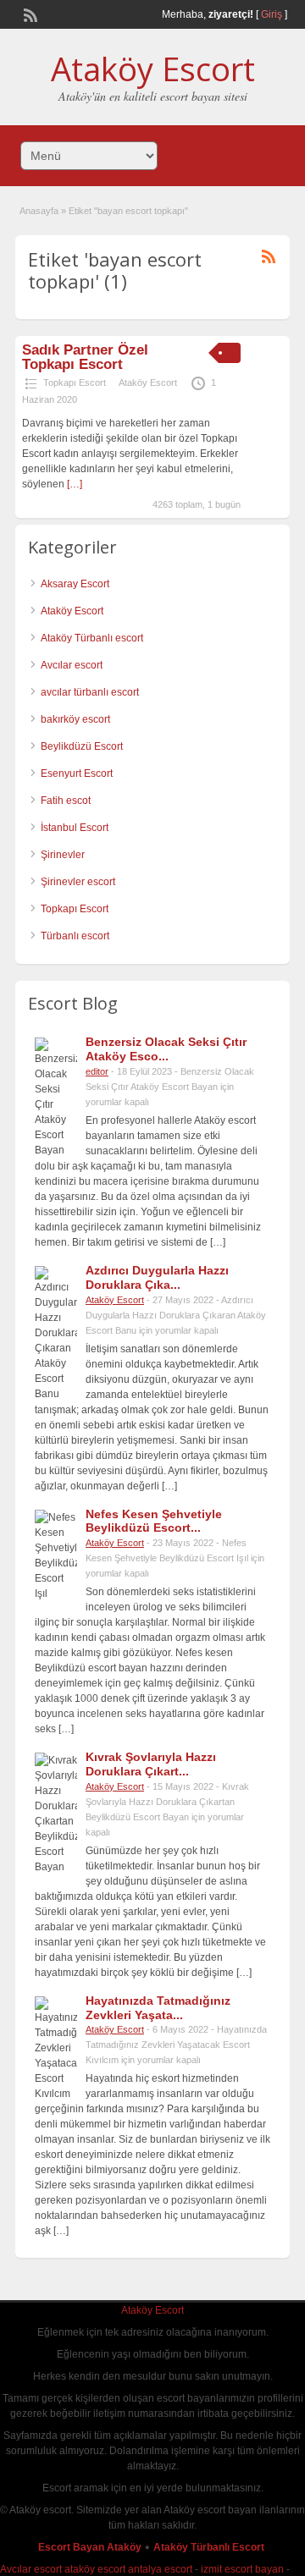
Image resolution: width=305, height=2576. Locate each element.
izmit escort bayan (242, 2569)
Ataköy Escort (153, 69)
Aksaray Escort (75, 584)
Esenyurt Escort (77, 773)
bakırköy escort (75, 719)
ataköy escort (95, 2569)
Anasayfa (39, 211)
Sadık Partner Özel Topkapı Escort (85, 357)
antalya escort (160, 2569)
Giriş (272, 14)
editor (97, 1071)
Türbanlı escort (75, 936)
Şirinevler (63, 855)
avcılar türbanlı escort (90, 692)
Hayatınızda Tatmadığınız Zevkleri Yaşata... (158, 2008)
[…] (75, 484)
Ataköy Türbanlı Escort (210, 2547)
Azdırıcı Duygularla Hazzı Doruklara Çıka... (157, 1277)
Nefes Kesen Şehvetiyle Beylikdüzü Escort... (154, 1521)
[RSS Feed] (29, 14)
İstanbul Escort (75, 828)
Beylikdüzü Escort (82, 746)
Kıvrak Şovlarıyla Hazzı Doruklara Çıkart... (151, 1764)
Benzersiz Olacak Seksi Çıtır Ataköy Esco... (166, 1049)
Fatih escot (66, 801)
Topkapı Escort (75, 383)
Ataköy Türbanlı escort (92, 638)
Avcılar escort (72, 665)
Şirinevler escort (78, 882)
